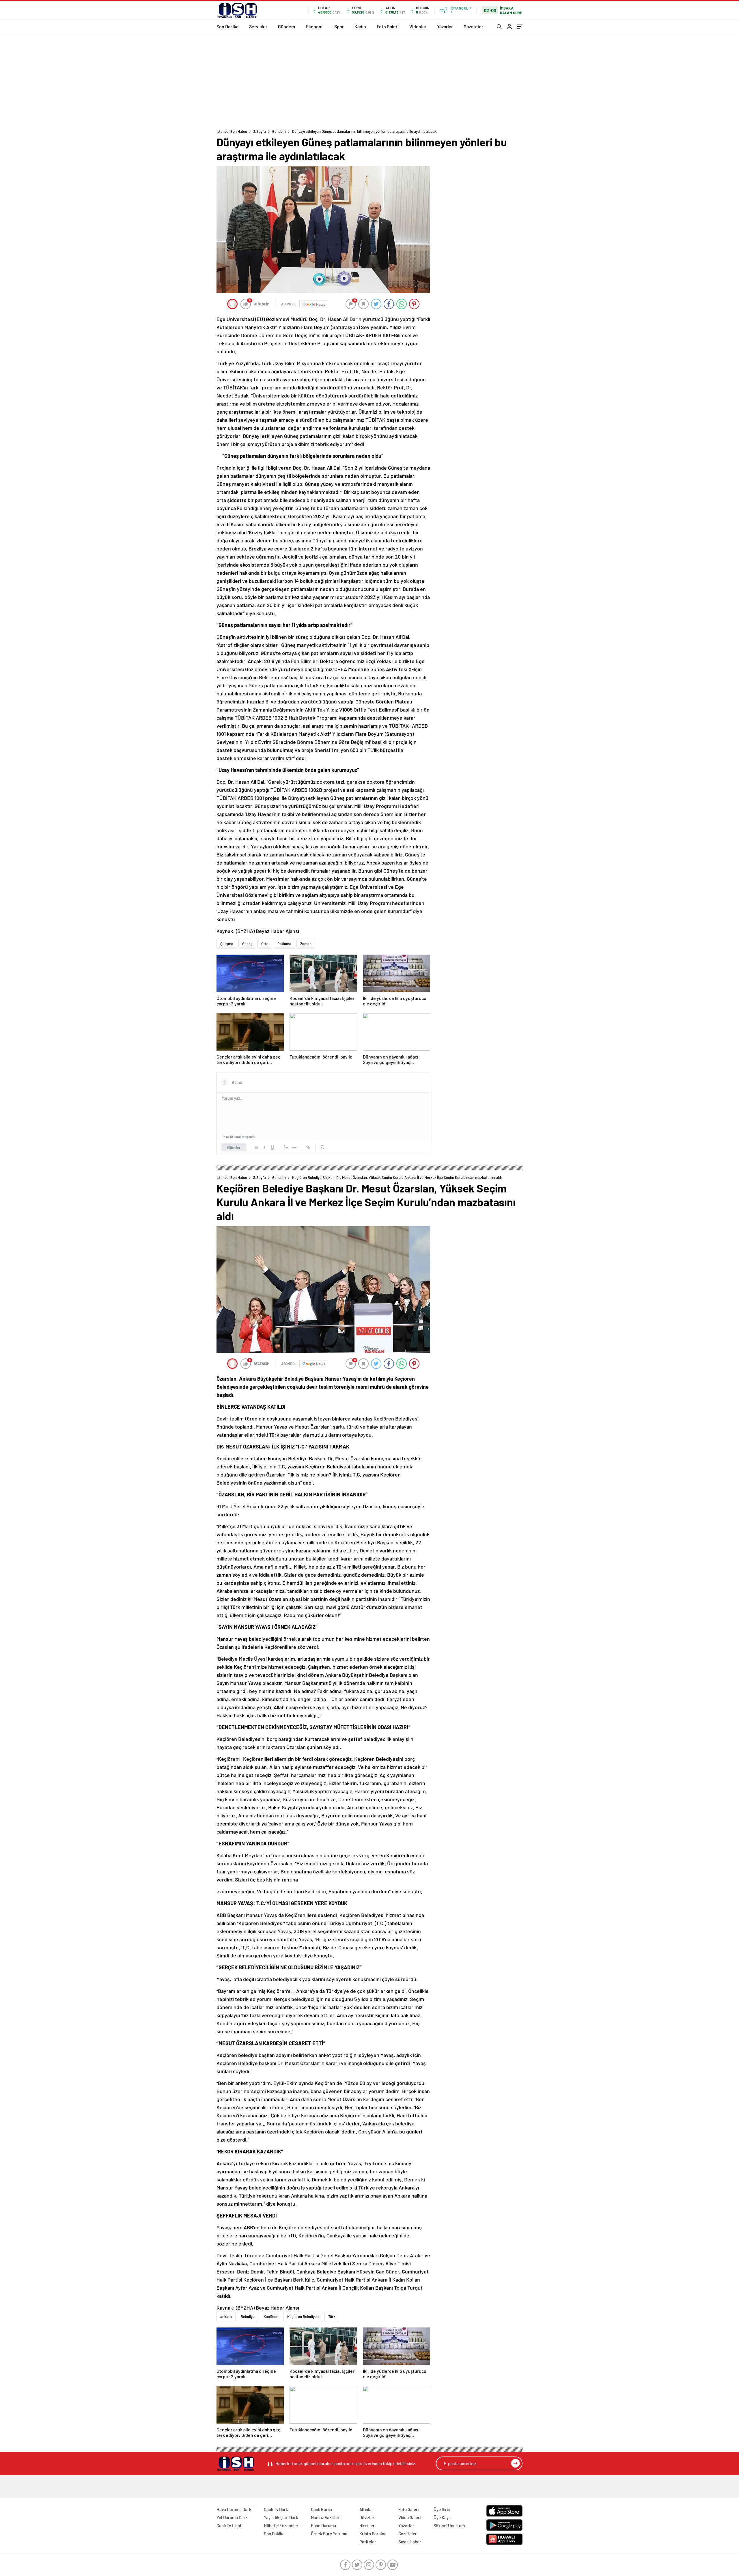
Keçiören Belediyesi (303, 2316)
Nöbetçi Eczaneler (281, 2525)
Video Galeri (409, 2517)
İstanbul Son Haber (232, 131)
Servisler (258, 26)
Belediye (248, 2316)
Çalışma (227, 944)
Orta (265, 944)
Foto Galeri (388, 26)
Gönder (234, 1147)
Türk (332, 2316)
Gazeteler (473, 26)
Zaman (306, 944)
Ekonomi (315, 26)
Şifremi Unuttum (449, 2525)
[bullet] (294, 1147)
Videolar (418, 26)
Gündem (287, 26)
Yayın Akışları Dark (281, 2517)
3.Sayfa (260, 131)
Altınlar (366, 2509)
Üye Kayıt (442, 2517)
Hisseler (367, 2525)
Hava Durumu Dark (234, 2509)
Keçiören (271, 2316)
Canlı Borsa (321, 2509)
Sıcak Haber (410, 2542)
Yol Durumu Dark (232, 2517)
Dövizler (367, 2517)
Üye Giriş (442, 2509)
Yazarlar (445, 26)
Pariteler (368, 2542)
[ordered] (286, 1147)
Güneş (247, 944)
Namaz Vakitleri (326, 2517)
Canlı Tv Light (229, 2525)
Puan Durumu (323, 2525)
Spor (339, 26)
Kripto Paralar (373, 2534)
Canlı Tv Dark (276, 2509)
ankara (226, 2316)
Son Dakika (227, 26)
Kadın (360, 26)
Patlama (284, 944)
